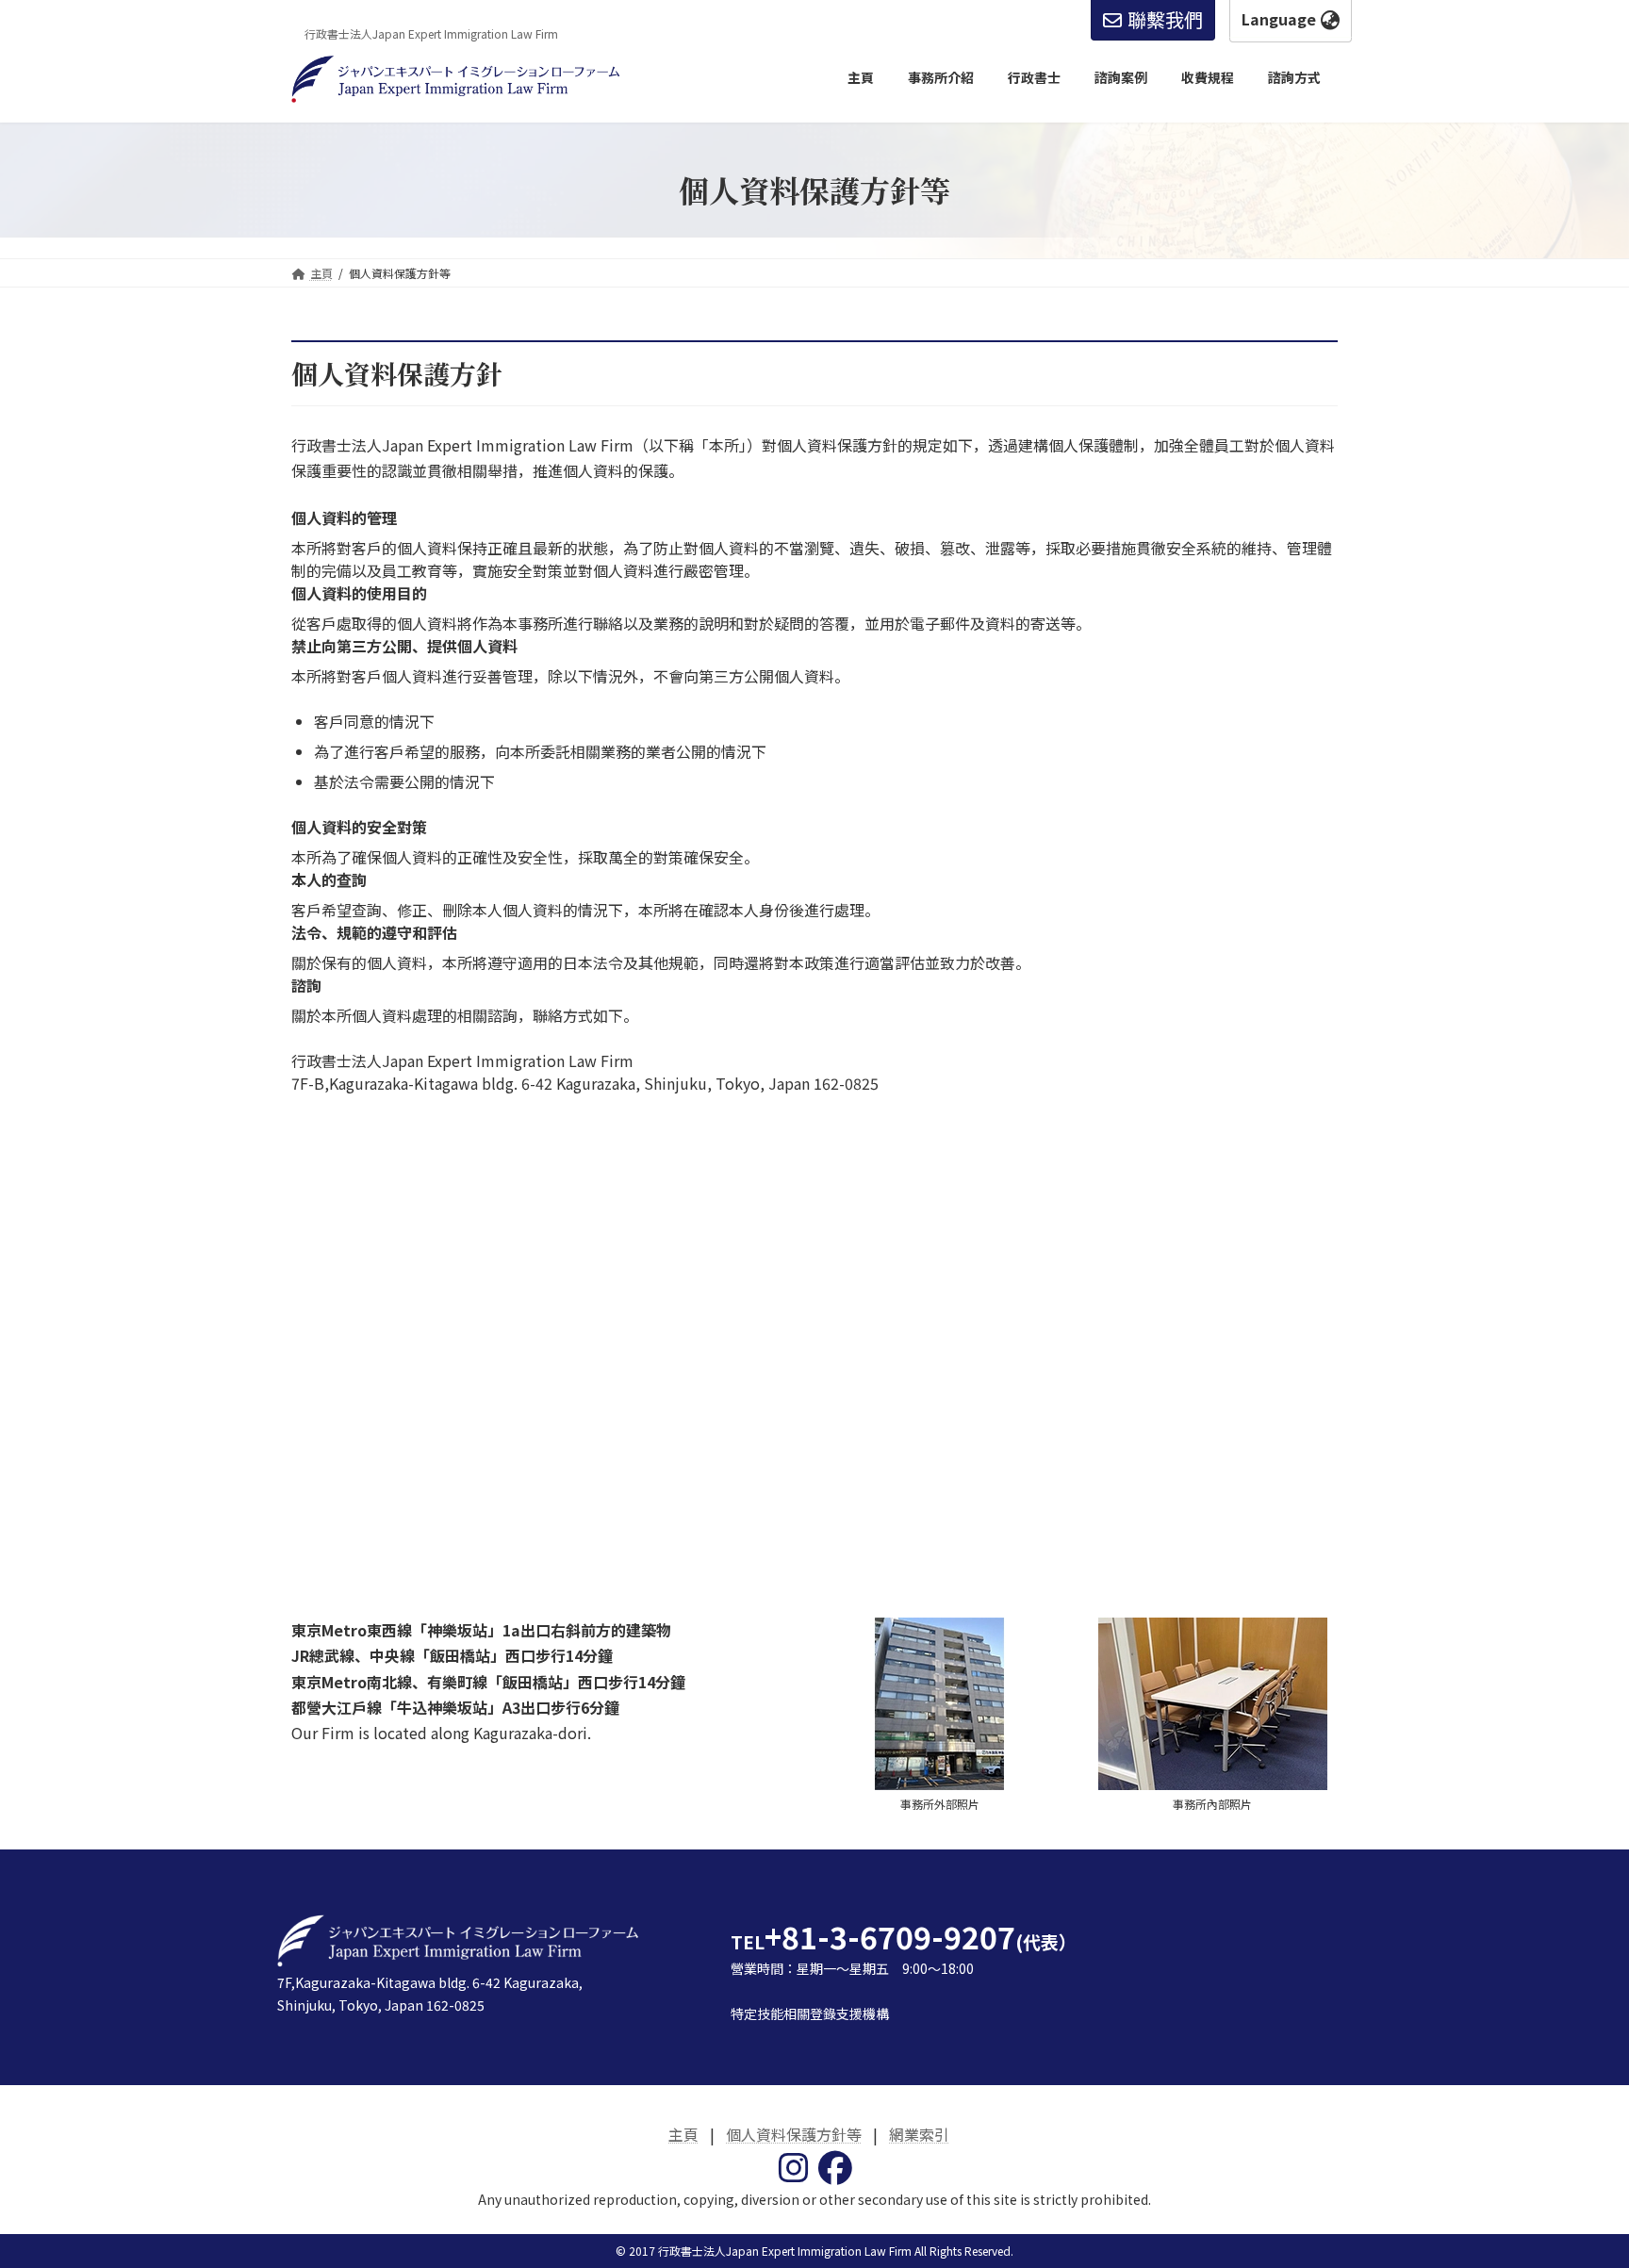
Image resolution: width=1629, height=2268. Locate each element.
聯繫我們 (1165, 19)
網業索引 (919, 2134)
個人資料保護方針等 (794, 2134)
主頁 (683, 2134)
